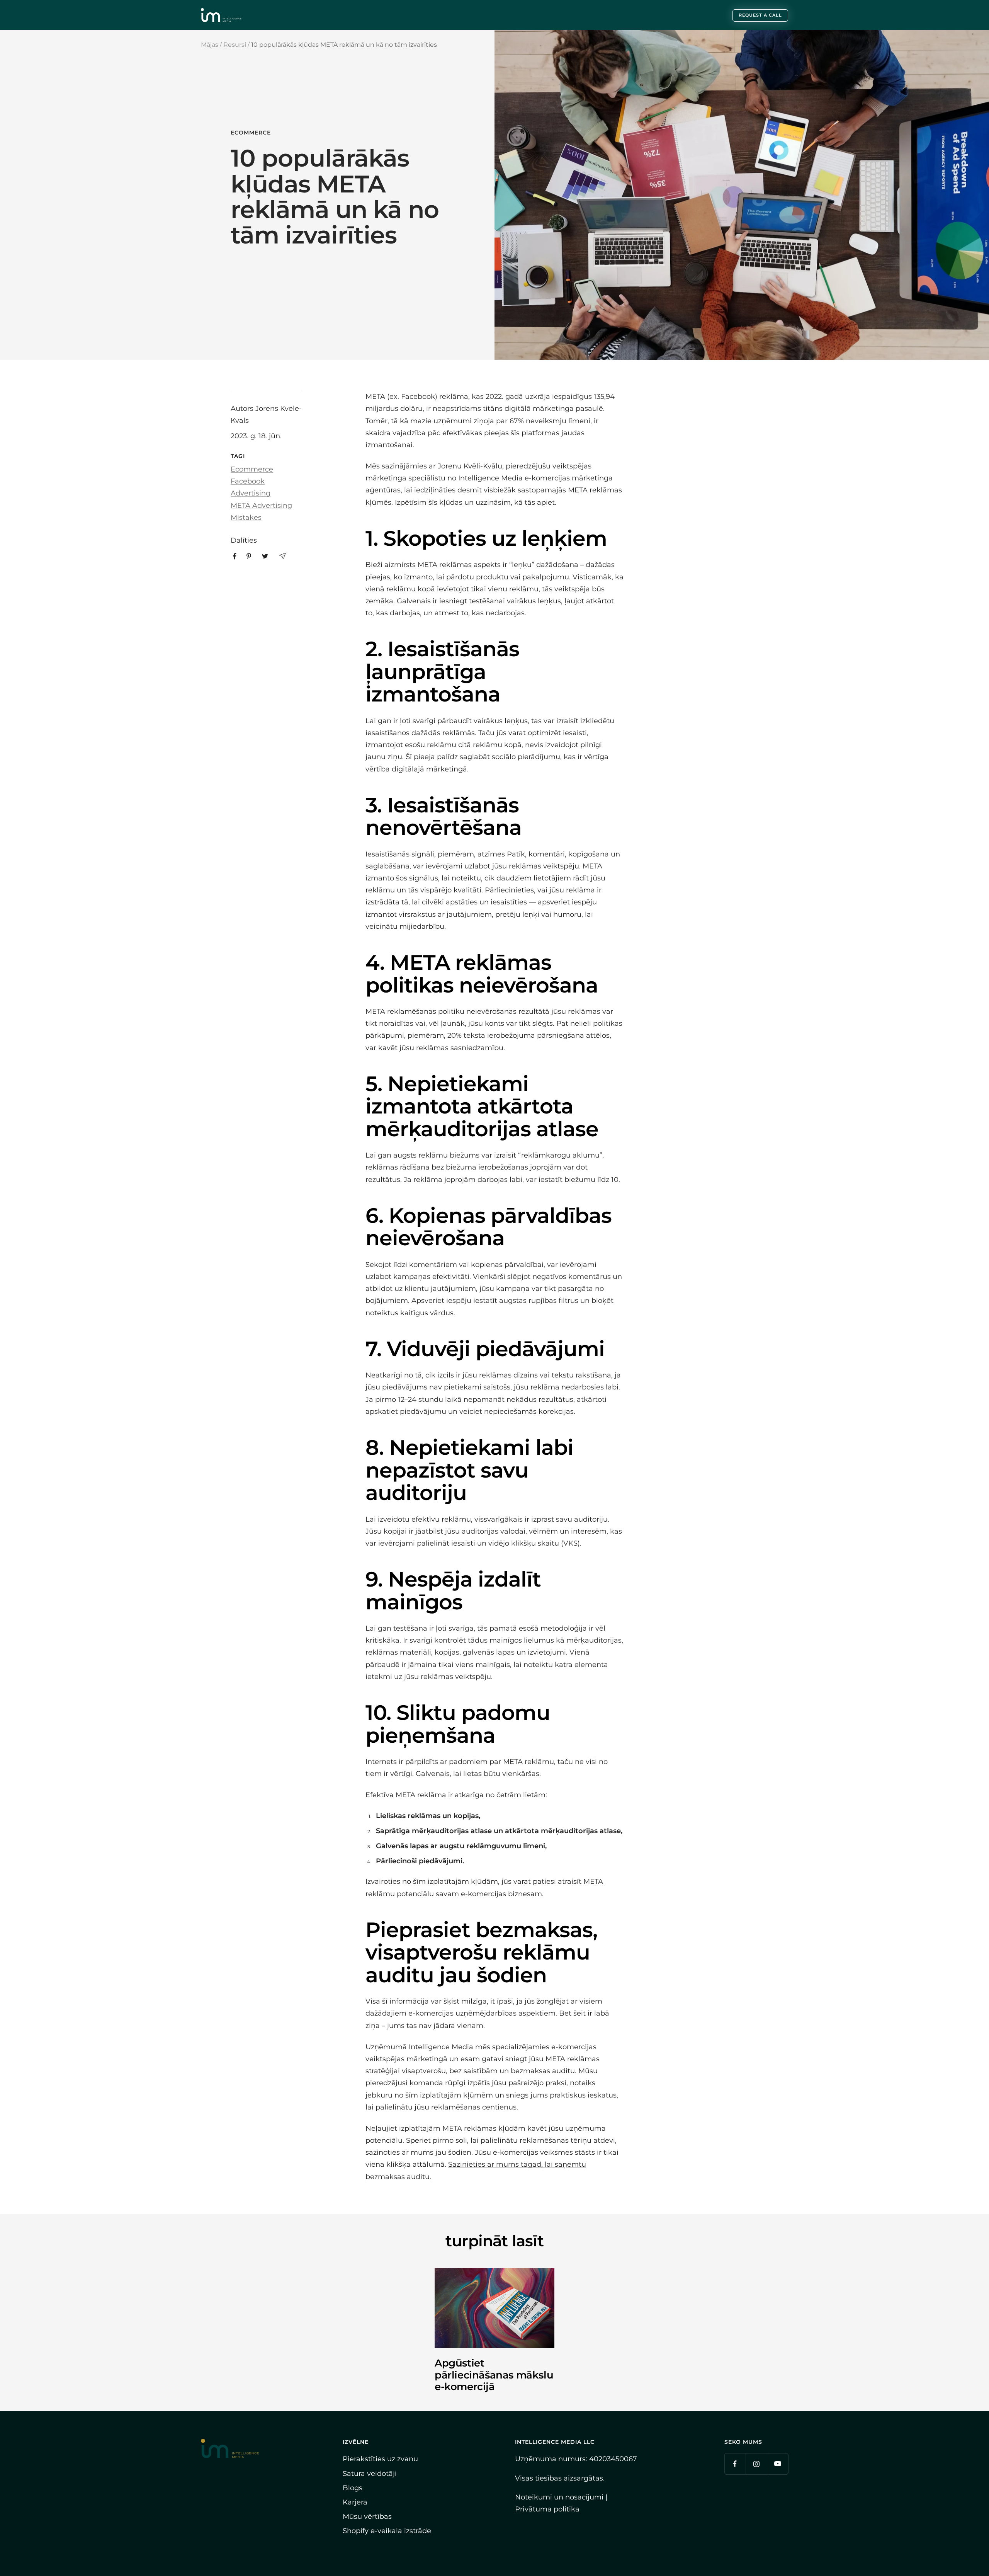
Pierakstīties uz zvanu (380, 2459)
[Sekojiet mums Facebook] (735, 2464)
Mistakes (246, 518)
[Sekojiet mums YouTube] (777, 2464)
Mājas (210, 45)
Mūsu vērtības (367, 2516)
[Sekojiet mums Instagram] (756, 2464)
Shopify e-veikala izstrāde (387, 2531)
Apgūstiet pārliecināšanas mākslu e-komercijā (494, 2375)
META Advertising (261, 506)
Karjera (355, 2502)
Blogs (353, 2488)
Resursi (235, 45)
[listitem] (235, 556)
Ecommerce (251, 133)
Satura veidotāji (370, 2474)
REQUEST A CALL (760, 15)
